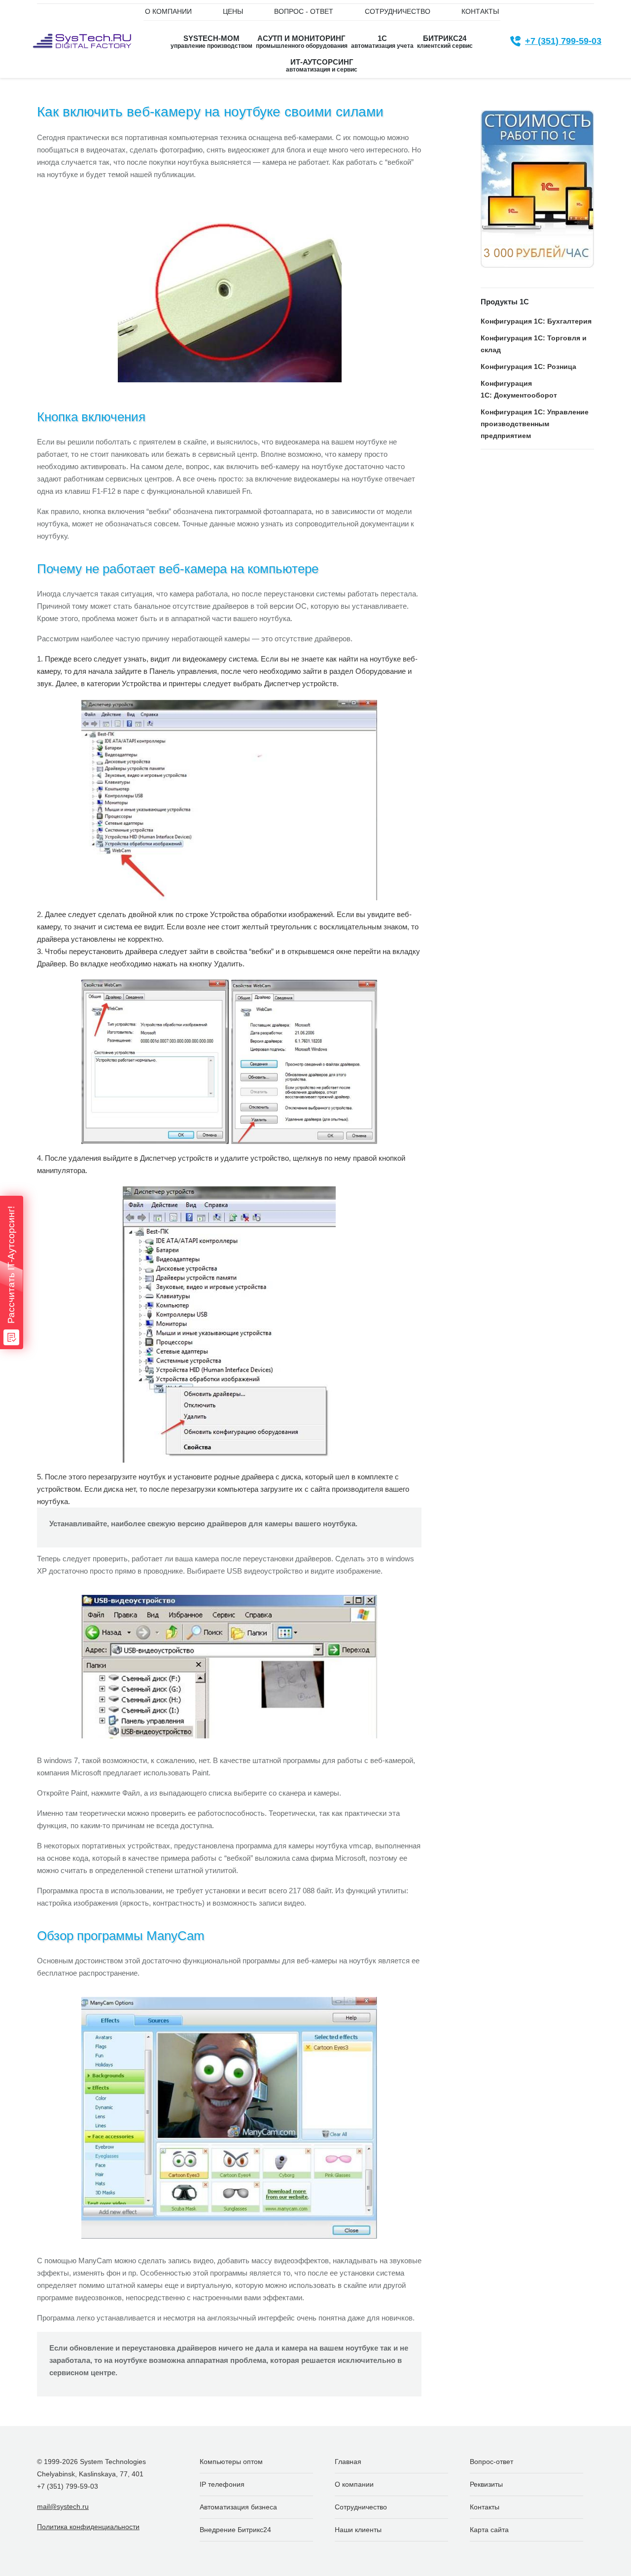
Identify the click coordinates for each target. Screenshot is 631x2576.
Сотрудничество (361, 2507)
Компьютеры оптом (231, 2462)
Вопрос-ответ (491, 2462)
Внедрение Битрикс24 (235, 2530)
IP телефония (222, 2484)
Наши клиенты (358, 2530)
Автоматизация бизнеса (238, 2507)
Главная (348, 2462)
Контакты (485, 2507)
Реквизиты (486, 2484)
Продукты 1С (505, 302)
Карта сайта (489, 2530)
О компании (354, 2484)
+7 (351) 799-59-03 (563, 41)
